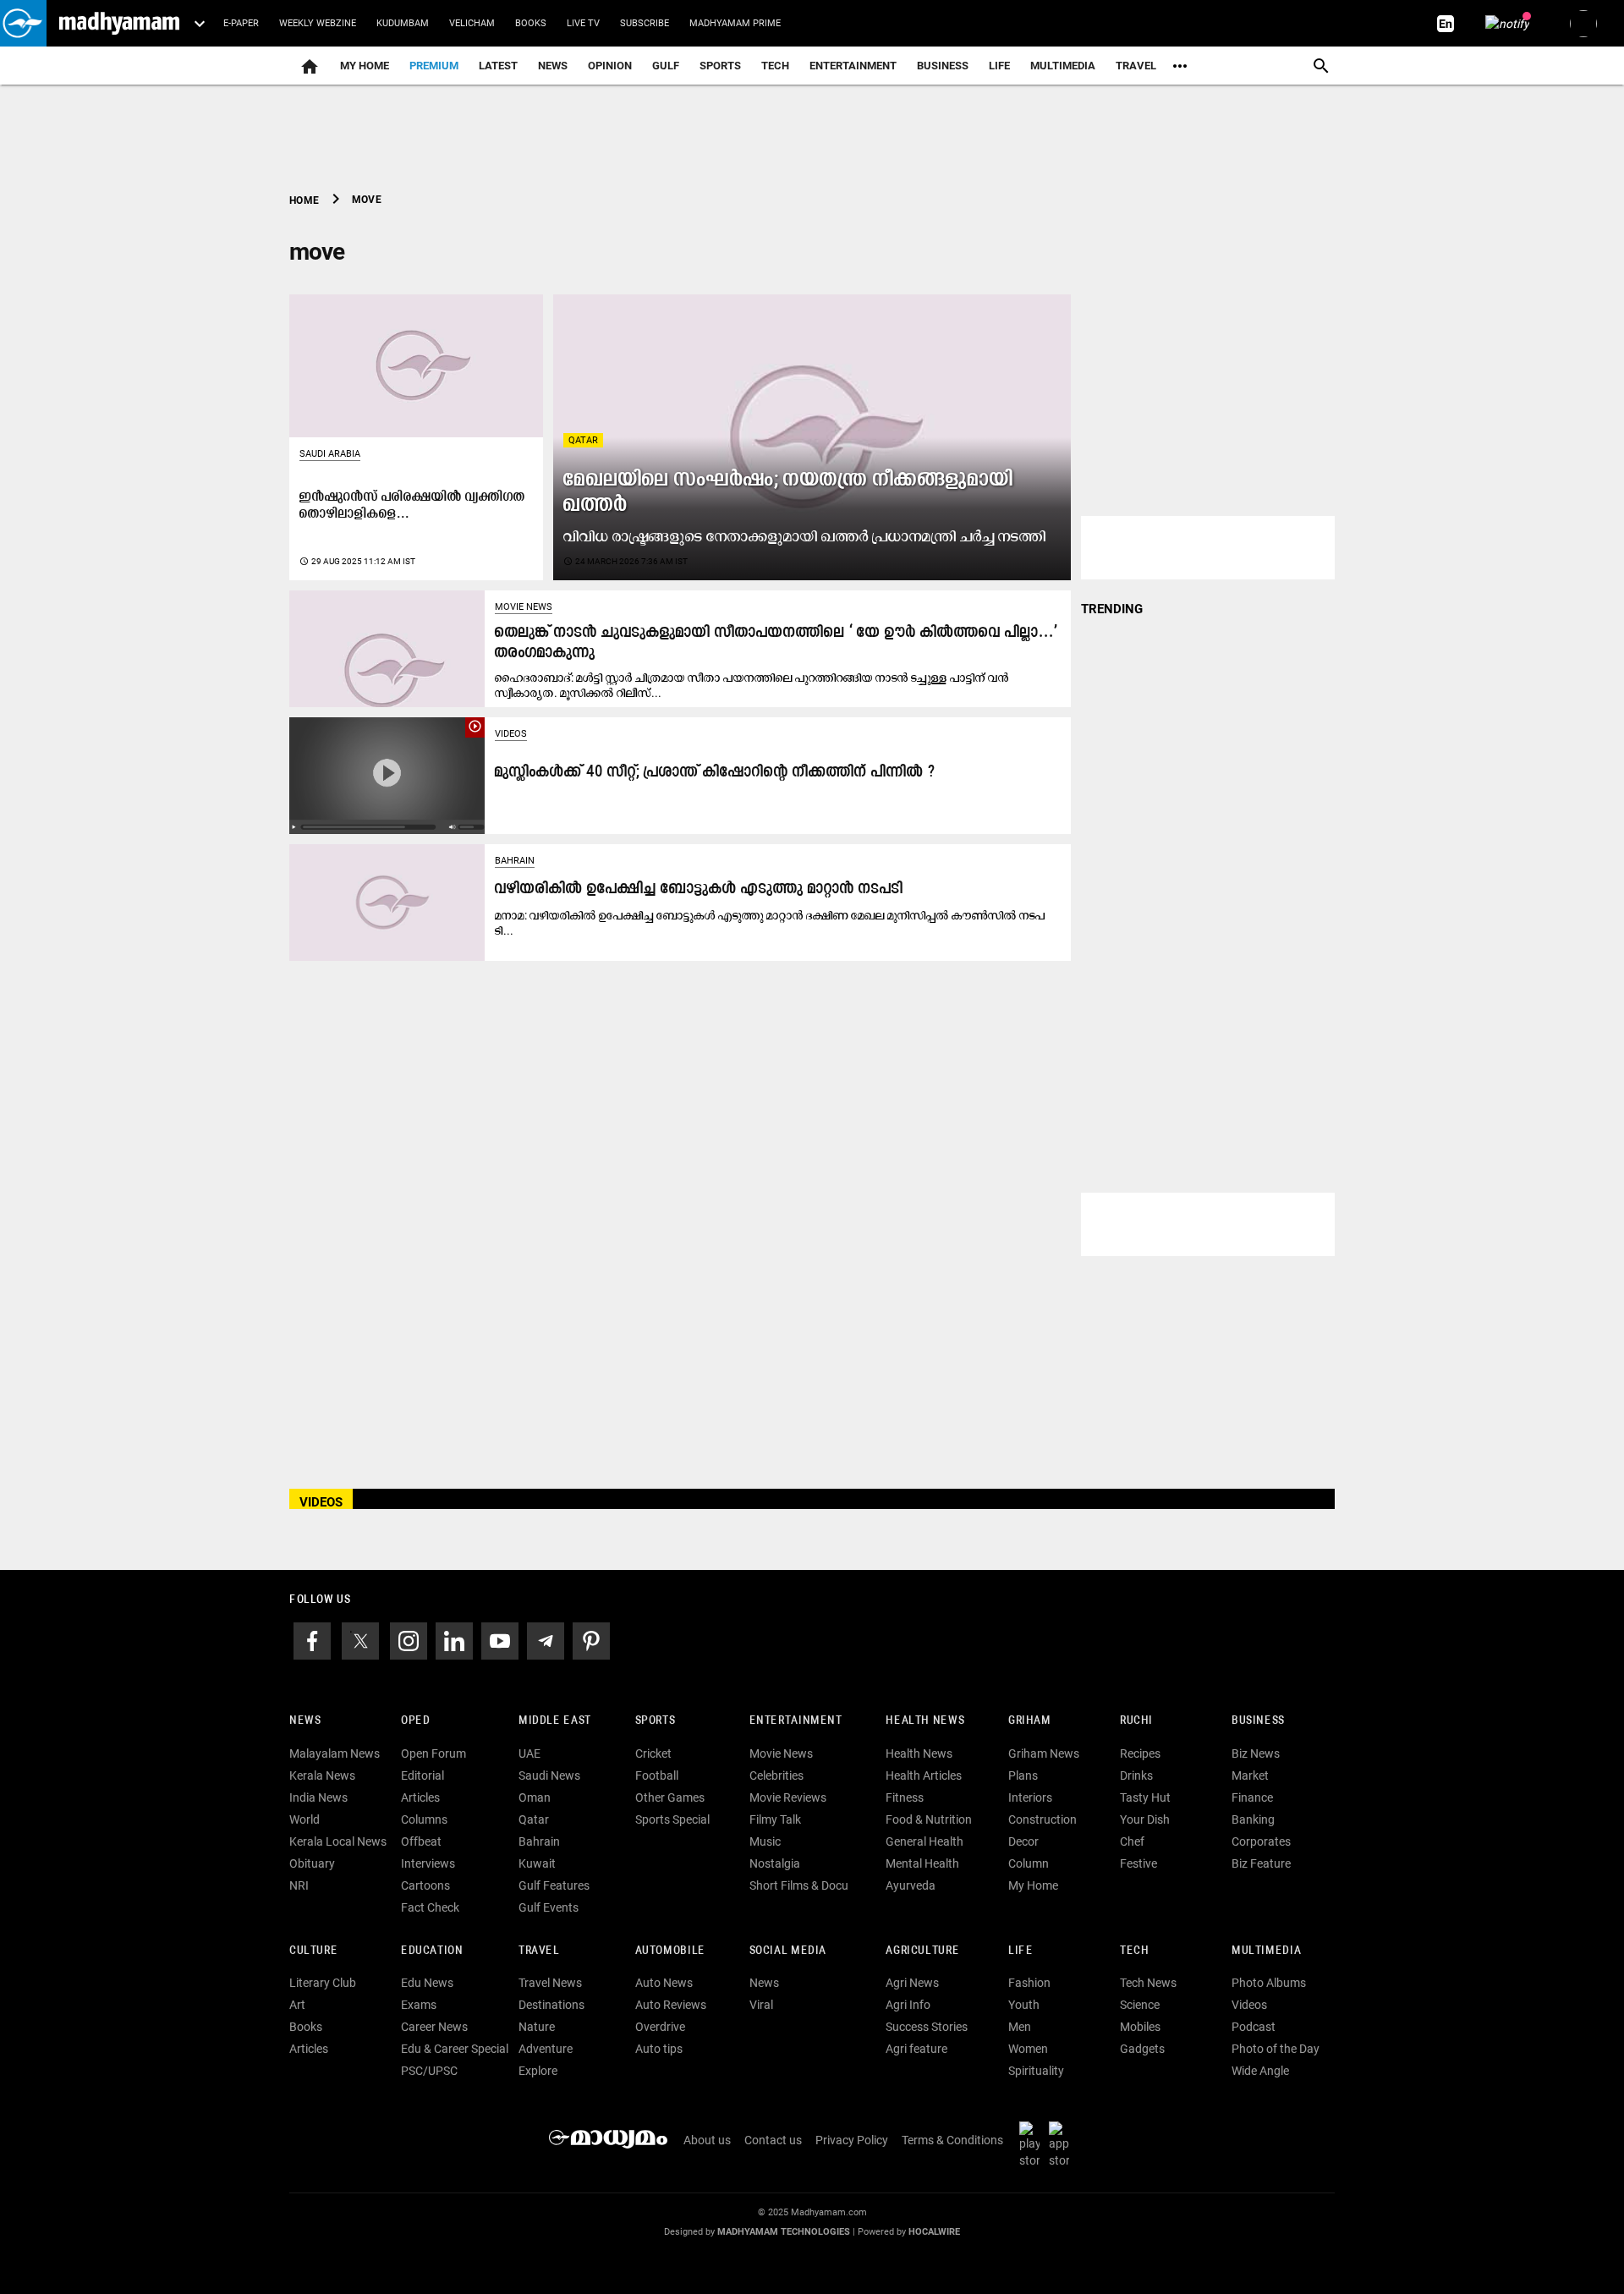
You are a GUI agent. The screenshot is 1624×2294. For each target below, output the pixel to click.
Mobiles (1140, 2027)
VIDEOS (321, 1502)
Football (657, 1775)
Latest (498, 66)
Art (297, 2005)
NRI (299, 1885)
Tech (1134, 1951)
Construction (1042, 1819)
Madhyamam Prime (735, 23)
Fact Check (430, 1907)
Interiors (1030, 1797)
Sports (720, 66)
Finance (1252, 1797)
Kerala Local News (338, 1841)
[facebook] (312, 1639)
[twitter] (360, 1639)
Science (1140, 2005)
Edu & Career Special (455, 2049)
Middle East (555, 1721)
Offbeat (421, 1841)
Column (1029, 1863)
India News (318, 1797)
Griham (1030, 1721)
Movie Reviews (788, 1797)
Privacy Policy (852, 2140)
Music (765, 1841)
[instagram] (409, 1639)
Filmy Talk (775, 1819)
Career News (434, 2027)
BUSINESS (1258, 1721)
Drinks (1136, 1775)
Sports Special (672, 1819)
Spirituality (1036, 2071)
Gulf (666, 66)
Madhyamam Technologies (784, 2232)
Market (1250, 1775)
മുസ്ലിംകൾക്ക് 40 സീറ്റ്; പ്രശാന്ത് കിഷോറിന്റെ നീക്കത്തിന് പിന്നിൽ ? (715, 773)
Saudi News (549, 1775)
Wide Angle (1260, 2071)
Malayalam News (335, 1753)
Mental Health (922, 1863)
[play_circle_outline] (387, 775)
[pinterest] (591, 1639)
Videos (511, 734)
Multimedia (1063, 66)
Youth (1024, 2005)
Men (1020, 2027)
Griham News (1044, 1753)
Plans (1023, 1775)
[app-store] (1062, 2144)
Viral (761, 2005)
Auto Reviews (671, 2005)
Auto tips (659, 2049)
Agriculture (922, 1951)
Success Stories (927, 2027)
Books (531, 23)
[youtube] (500, 1639)
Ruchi (1136, 1721)
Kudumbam (403, 23)
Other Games (670, 1797)
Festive (1138, 1863)
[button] (23, 23)
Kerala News (322, 1775)
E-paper (241, 23)
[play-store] (1033, 2144)
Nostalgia (775, 1863)
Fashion (1029, 1983)
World (304, 1819)
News (553, 66)
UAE (529, 1753)
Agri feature (916, 2049)
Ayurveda (911, 1885)
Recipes (1140, 1753)
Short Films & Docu (799, 1885)
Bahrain (515, 861)
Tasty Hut (1145, 1797)
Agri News (912, 1983)
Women (1028, 2049)
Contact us (773, 2140)
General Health (924, 1841)
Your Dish (1145, 1819)
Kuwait (537, 1863)
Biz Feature (1261, 1863)
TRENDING (1112, 609)
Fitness (905, 1797)
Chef (1132, 1841)
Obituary (312, 1863)
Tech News (1148, 1983)
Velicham (472, 23)
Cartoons (425, 1885)
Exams (419, 2005)
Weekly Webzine (318, 23)
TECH (775, 66)
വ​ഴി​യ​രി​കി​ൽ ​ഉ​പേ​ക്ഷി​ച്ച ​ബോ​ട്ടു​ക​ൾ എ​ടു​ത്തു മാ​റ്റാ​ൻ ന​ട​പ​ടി (699, 889)
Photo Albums (1269, 1983)
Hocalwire (934, 2232)
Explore (538, 2071)
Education (432, 1951)
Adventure (546, 2049)
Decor (1023, 1841)
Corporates (1261, 1841)
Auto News (664, 1983)
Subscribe (645, 23)
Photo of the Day (1276, 2049)
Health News (925, 1721)
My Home (365, 66)
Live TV (583, 23)
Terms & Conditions (952, 2140)
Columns (424, 1819)
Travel (1136, 66)
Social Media (788, 1951)
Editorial (422, 1775)
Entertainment (853, 66)
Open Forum (433, 1753)
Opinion (610, 66)
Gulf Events (549, 1907)
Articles (420, 1797)
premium (434, 66)
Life (999, 66)
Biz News (1256, 1753)
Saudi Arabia (330, 454)
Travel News (550, 1983)
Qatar (583, 440)
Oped (415, 1721)
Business (943, 66)
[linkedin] (454, 1639)
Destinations (551, 2005)
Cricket (653, 1753)
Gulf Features (554, 1885)
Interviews (428, 1863)
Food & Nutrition (929, 1819)
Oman (535, 1797)
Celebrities (776, 1775)
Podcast (1254, 2027)
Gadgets (1142, 2049)
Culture (313, 1951)
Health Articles (924, 1775)
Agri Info (908, 2005)
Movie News (524, 607)
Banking (1253, 1819)
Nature (537, 2027)
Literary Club (323, 1983)
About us (707, 2140)
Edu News (427, 1983)
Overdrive (660, 2027)
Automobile (670, 1951)
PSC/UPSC (429, 2071)
